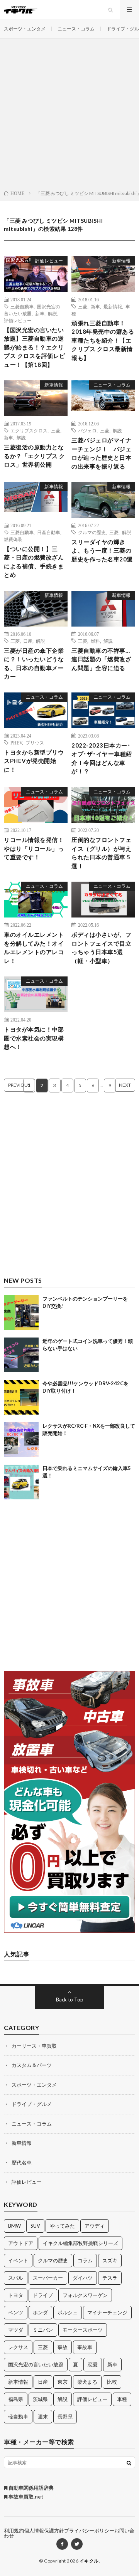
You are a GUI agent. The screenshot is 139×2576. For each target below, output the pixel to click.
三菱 (83, 306)
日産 (28, 641)
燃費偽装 (13, 539)
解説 (53, 313)
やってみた (62, 2226)
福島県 (16, 2399)
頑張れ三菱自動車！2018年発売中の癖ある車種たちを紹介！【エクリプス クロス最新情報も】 (103, 340)
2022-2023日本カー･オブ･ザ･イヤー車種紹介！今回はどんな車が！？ (102, 758)
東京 (63, 2382)
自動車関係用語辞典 (31, 2488)
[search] (129, 2463)
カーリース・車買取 (34, 2046)
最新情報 (113, 306)
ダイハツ (83, 2278)
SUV (35, 2226)
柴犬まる (87, 2382)
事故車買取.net (25, 2497)
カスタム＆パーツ (32, 2065)
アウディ (95, 2226)
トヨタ (16, 2295)
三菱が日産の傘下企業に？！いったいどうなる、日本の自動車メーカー (34, 664)
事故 (63, 2347)
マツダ (16, 2330)
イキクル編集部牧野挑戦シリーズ (81, 2243)
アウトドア (21, 2243)
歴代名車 (22, 2163)
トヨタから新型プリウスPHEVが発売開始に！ (34, 761)
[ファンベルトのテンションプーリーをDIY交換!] (21, 1312)
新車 (40, 313)
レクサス (18, 2347)
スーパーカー (48, 2278)
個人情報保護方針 (44, 2531)
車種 (122, 2399)
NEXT (125, 1085)
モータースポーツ (83, 2330)
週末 (43, 2416)
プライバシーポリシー (89, 2531)
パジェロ (87, 430)
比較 (112, 2382)
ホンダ (40, 2312)
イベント (18, 2260)
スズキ (110, 2260)
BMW (14, 2226)
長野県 (65, 2416)
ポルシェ (68, 2312)
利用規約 (14, 2531)
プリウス (35, 743)
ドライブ (43, 2295)
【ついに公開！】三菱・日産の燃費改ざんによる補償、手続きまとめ (34, 562)
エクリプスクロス (29, 430)
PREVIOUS (19, 1085)
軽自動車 (18, 2416)
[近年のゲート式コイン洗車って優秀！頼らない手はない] (21, 1355)
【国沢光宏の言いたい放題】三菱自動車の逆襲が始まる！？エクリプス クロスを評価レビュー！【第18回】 (35, 347)
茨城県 (40, 2399)
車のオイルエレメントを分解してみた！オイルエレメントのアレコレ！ (34, 948)
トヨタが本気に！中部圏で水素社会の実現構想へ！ (34, 1038)
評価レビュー (49, 261)
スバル (16, 2278)
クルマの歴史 (92, 532)
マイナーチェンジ (107, 2312)
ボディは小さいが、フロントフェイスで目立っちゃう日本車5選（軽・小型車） (101, 948)
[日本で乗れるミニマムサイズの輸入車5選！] (21, 1482)
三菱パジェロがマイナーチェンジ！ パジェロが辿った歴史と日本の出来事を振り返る (101, 453)
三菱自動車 (22, 306)
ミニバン (43, 2330)
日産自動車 (49, 532)
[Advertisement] (69, 116)
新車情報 (121, 261)
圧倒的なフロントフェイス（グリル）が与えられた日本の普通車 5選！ (101, 853)
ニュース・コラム (76, 29)
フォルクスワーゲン (85, 2295)
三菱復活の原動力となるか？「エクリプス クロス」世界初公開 (35, 456)
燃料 (95, 641)
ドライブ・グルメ (32, 2104)
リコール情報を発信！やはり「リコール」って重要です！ (34, 848)
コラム (85, 2260)
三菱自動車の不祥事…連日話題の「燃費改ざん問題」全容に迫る (101, 659)
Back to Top (70, 2000)
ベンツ (16, 2312)
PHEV (16, 743)
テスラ (110, 2278)
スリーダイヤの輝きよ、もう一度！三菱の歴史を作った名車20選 (102, 550)
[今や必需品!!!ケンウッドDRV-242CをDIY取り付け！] (21, 1397)
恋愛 (93, 2364)
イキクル (89, 2561)
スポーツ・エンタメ (25, 29)
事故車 (85, 2347)
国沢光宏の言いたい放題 (36, 2364)
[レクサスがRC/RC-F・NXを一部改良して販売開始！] (21, 1440)
